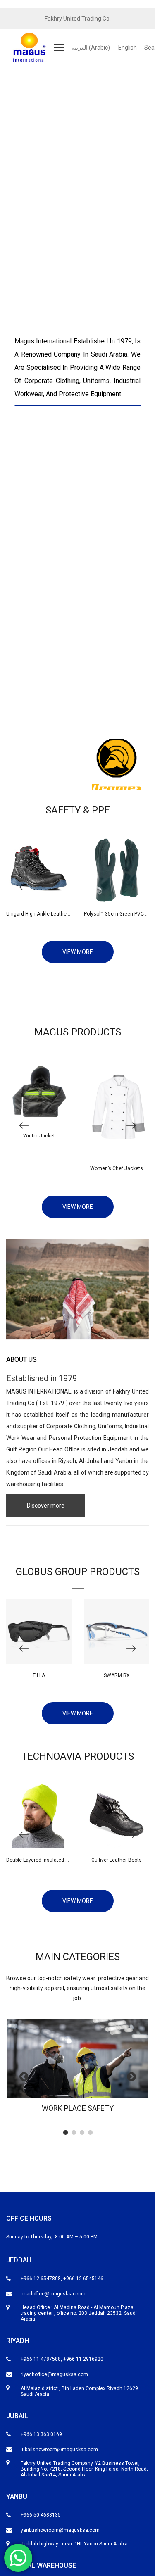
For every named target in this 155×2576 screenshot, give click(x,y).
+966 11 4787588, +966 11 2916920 (62, 2359)
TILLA (39, 1675)
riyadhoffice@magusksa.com (54, 2374)
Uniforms (110, 1426)
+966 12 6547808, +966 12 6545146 (62, 2279)
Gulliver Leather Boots (117, 1860)
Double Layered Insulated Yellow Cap (48, 1860)
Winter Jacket (39, 1136)
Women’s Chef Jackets (117, 1168)
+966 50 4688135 (41, 2515)
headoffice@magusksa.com (53, 2294)
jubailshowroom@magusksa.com (59, 2450)
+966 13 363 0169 (41, 2434)
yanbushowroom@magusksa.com (60, 2530)
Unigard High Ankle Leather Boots (45, 914)
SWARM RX (117, 1675)
